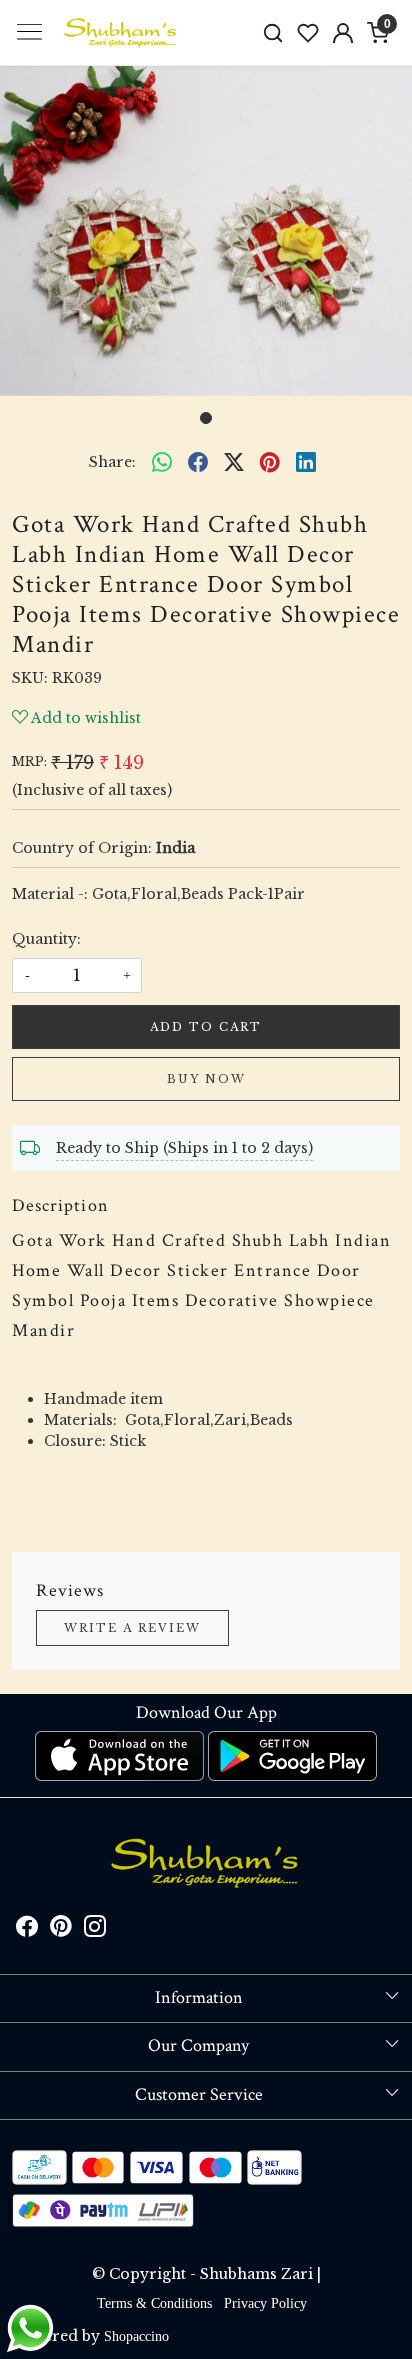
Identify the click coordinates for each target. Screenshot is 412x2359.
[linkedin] (306, 463)
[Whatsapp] (162, 463)
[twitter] (234, 463)
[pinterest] (270, 463)
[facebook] (198, 463)
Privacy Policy (265, 2303)
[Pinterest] (61, 1930)
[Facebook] (27, 1930)
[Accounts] (343, 33)
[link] (273, 32)
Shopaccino (136, 2336)
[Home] (121, 33)
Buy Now (206, 1079)
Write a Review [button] (132, 1628)
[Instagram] (95, 1930)
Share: (112, 462)
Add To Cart (206, 1027)
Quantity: (46, 939)
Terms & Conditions (154, 2303)
